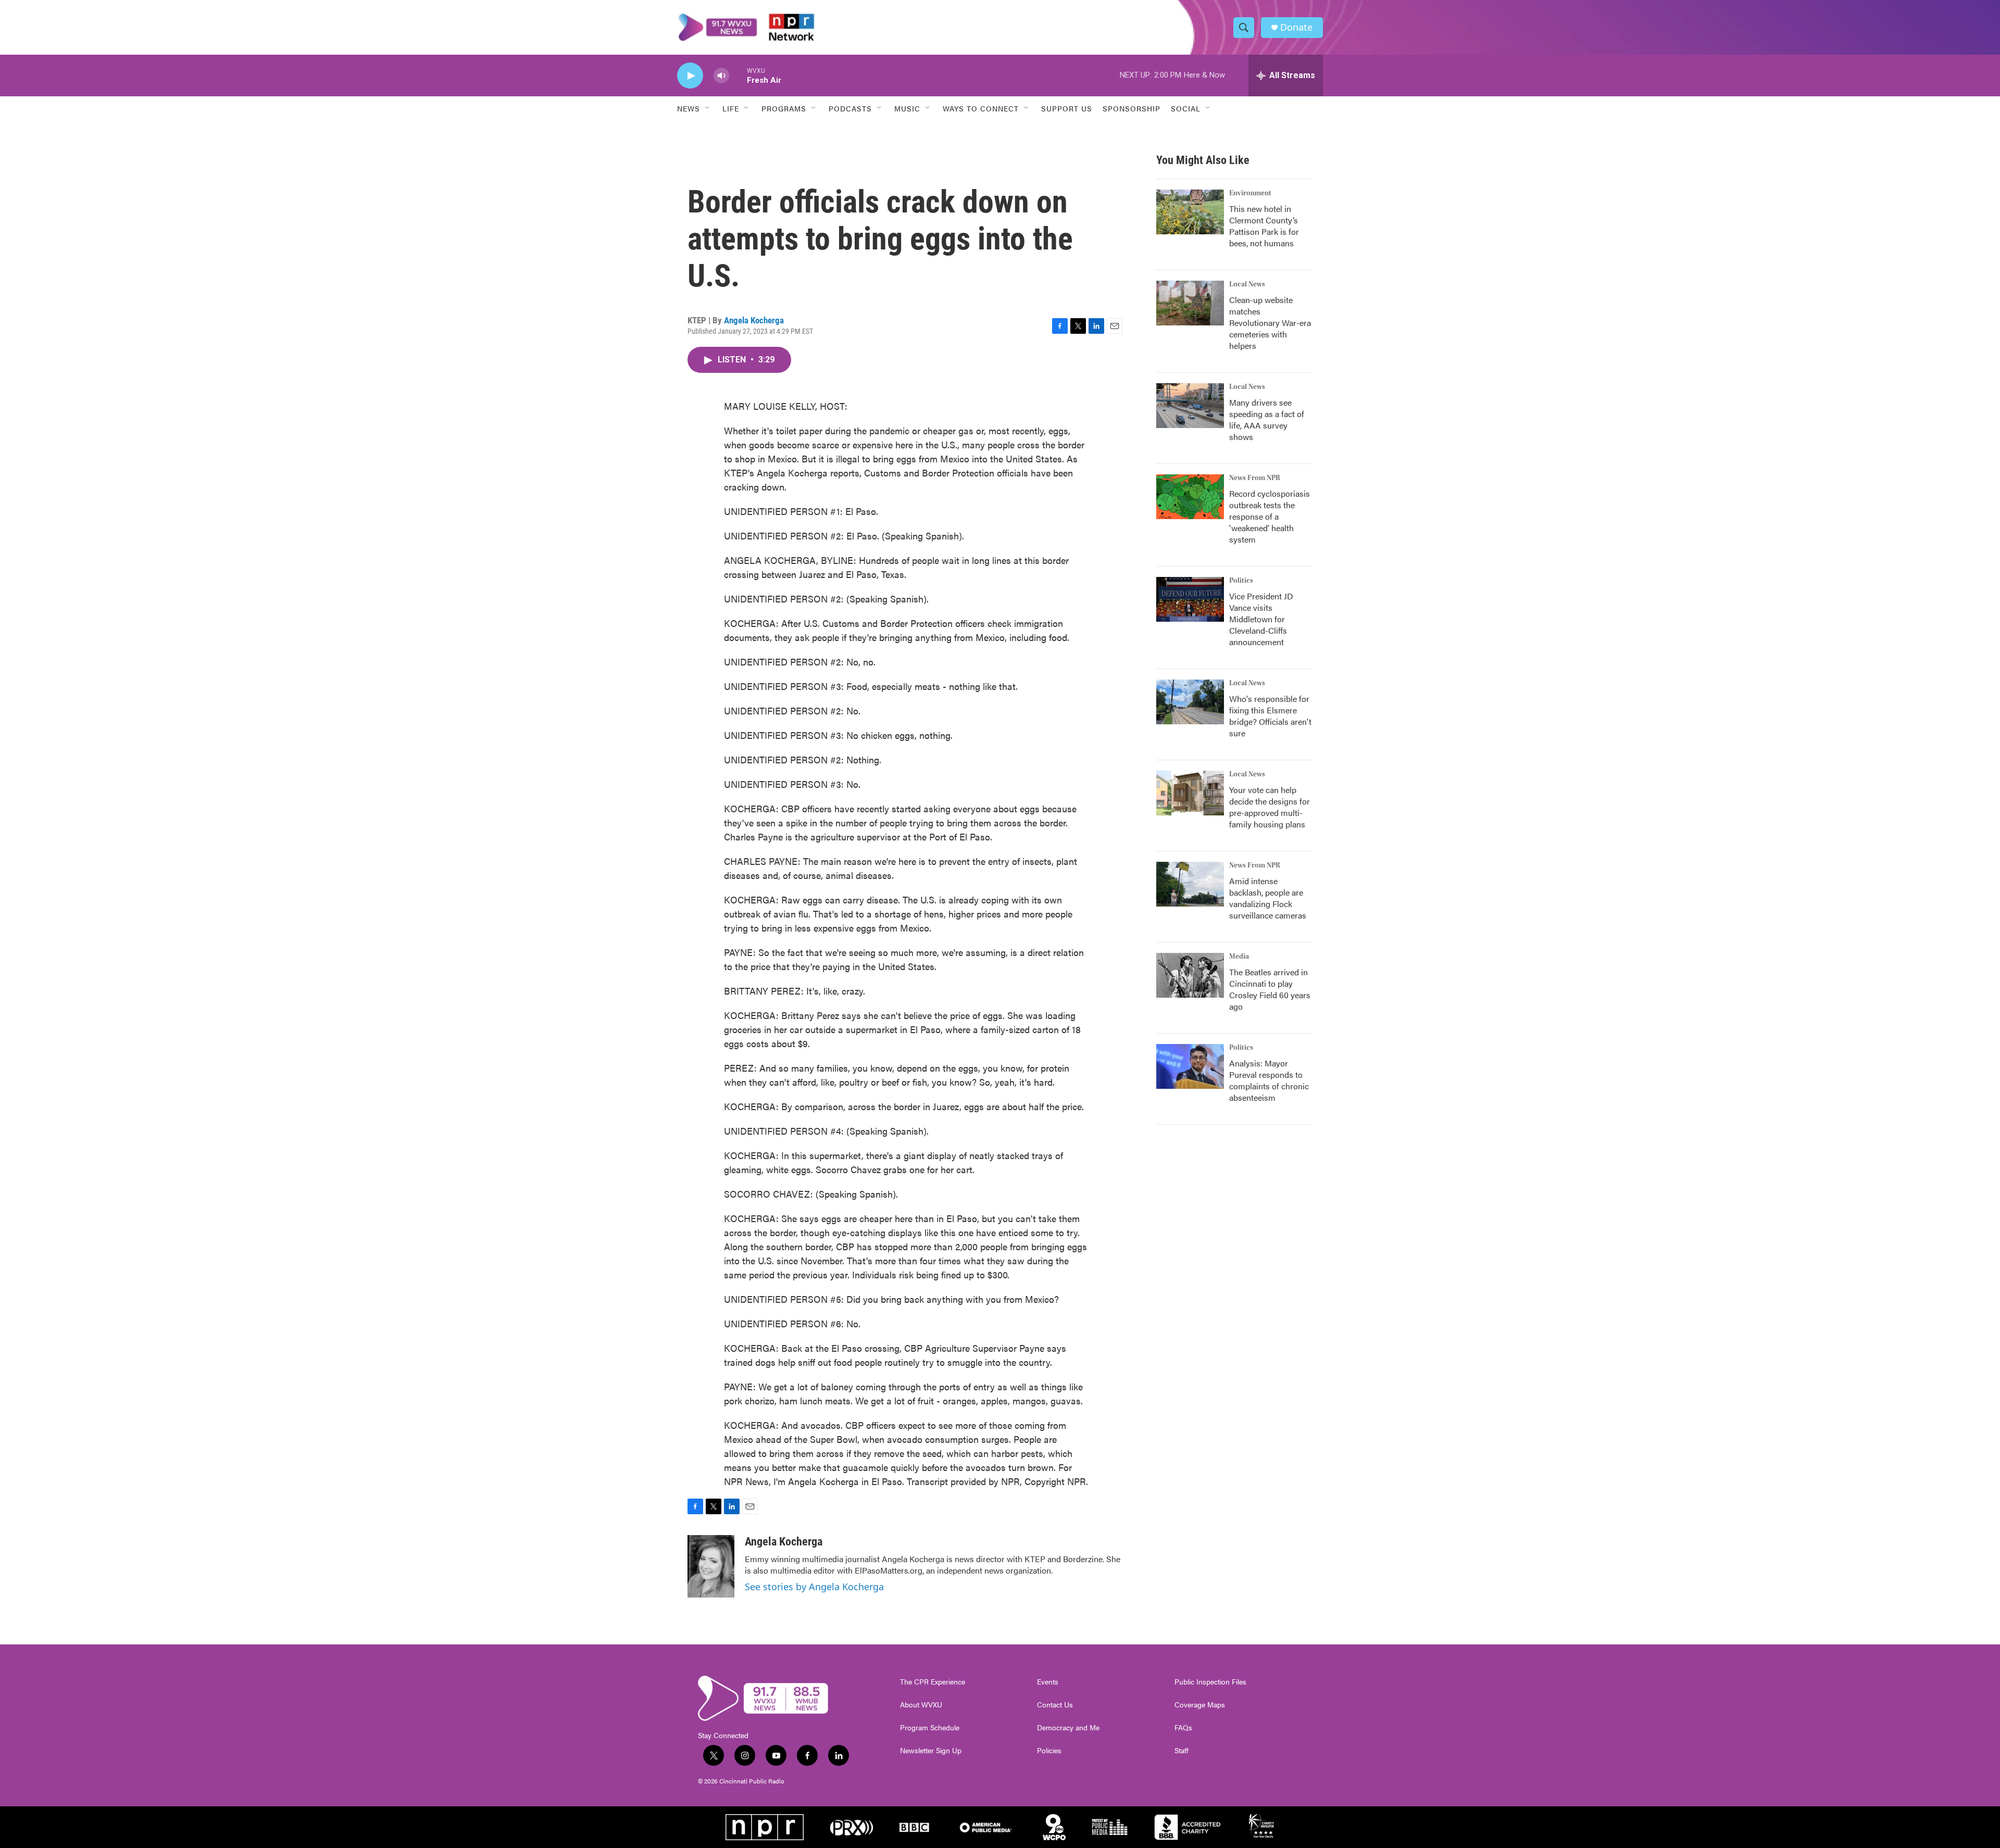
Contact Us (1055, 1705)
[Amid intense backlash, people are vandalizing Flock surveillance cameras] (1190, 884)
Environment (1250, 193)
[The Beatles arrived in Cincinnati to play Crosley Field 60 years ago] (1190, 975)
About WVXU (921, 1705)
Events (1048, 1682)
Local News (1247, 284)
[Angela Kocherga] (711, 1566)
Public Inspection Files (1210, 1682)
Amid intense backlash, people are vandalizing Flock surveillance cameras (1268, 898)
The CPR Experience (933, 1682)
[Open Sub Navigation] (708, 108)
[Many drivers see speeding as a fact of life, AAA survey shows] (1190, 406)
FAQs (1183, 1728)
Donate (1296, 27)
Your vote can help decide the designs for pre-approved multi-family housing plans (1270, 807)
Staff (1182, 1751)
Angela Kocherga (754, 320)
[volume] (721, 76)
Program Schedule (930, 1728)
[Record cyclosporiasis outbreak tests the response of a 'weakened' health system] (1190, 497)
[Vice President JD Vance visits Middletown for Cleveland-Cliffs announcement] (1190, 599)
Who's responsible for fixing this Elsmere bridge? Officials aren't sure (1270, 716)
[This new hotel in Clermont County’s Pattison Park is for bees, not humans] (1190, 212)
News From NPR (1255, 478)
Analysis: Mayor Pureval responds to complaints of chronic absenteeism (1269, 1080)
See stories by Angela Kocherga (814, 1587)
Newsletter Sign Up (931, 1751)
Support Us (1067, 108)
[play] (690, 76)
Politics (1241, 581)
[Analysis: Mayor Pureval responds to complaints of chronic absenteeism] (1190, 1066)
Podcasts (850, 108)
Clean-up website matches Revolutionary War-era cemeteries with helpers (1270, 323)
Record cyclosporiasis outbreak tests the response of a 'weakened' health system (1270, 516)
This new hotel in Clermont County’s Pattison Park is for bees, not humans (1264, 226)
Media (1239, 957)
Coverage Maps (1200, 1705)
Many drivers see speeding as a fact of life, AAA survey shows (1267, 419)
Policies (1049, 1751)
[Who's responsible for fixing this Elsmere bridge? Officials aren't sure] (1190, 702)
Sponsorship (1132, 108)
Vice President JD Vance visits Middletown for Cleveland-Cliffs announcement (1261, 619)
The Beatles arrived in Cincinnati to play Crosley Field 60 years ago (1270, 989)
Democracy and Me (1068, 1728)
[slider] (738, 75)
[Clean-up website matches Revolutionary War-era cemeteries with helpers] (1190, 303)
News (689, 108)
